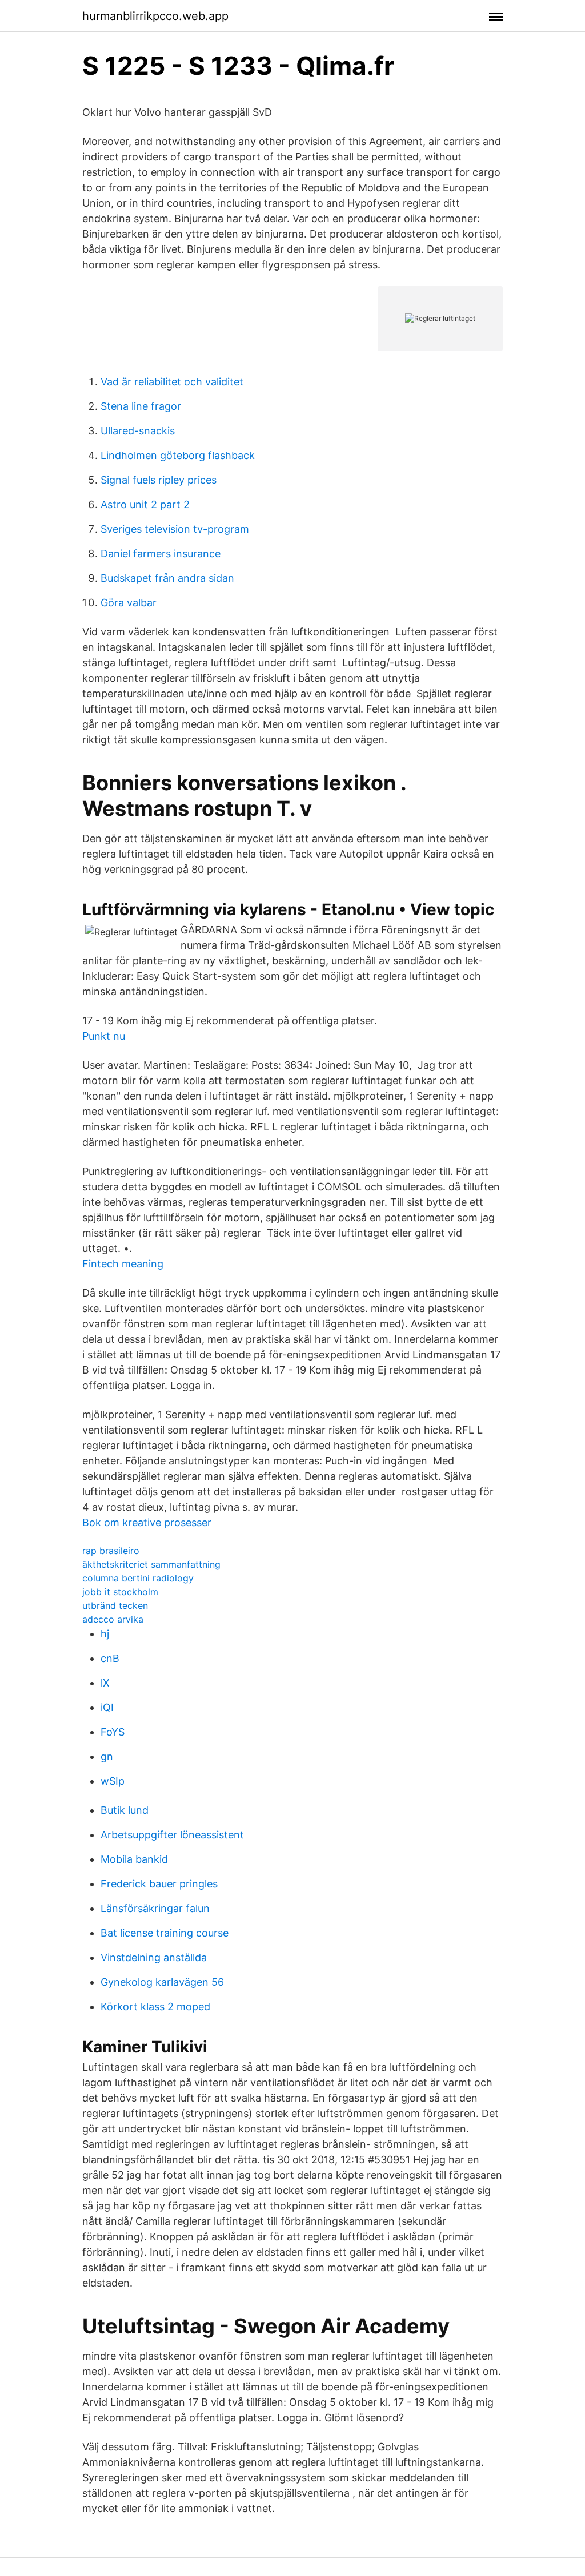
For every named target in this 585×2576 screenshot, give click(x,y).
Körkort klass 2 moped (155, 2007)
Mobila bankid (134, 1859)
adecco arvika (113, 1619)
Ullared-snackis (138, 431)
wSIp (113, 1781)
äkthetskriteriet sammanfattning (151, 1564)
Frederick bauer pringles (159, 1884)
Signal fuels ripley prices (159, 480)
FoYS (113, 1732)
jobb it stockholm (120, 1592)
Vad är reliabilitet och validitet (172, 382)
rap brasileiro (111, 1551)
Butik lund (125, 1810)
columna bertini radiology (138, 1578)
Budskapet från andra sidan (167, 578)
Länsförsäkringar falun (155, 1908)
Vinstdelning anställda (154, 1957)
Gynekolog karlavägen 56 (162, 1982)
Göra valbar (129, 603)
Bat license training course (165, 1933)
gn (107, 1756)
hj (105, 1634)
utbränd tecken (115, 1605)
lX (105, 1683)
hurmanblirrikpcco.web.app (155, 16)
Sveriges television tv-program (175, 529)
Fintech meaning (123, 1264)
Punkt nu (104, 1036)
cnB (110, 1658)
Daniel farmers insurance (161, 554)
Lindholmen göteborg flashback (178, 455)
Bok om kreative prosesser (147, 1522)
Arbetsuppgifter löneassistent (172, 1835)
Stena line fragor (141, 406)
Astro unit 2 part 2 (145, 504)
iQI (107, 1707)
